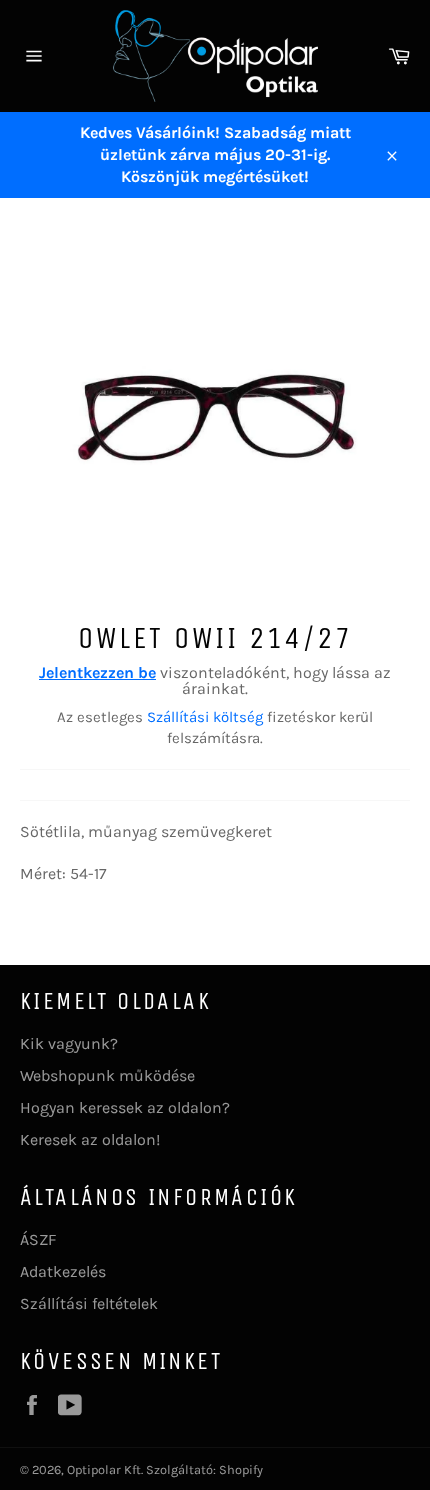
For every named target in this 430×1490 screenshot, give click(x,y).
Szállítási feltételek (89, 1303)
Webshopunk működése (107, 1075)
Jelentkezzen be (97, 672)
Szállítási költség (205, 717)
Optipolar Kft (104, 1469)
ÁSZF (38, 1239)
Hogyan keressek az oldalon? (125, 1107)
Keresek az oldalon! (90, 1139)
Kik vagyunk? (69, 1043)
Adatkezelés (63, 1271)
